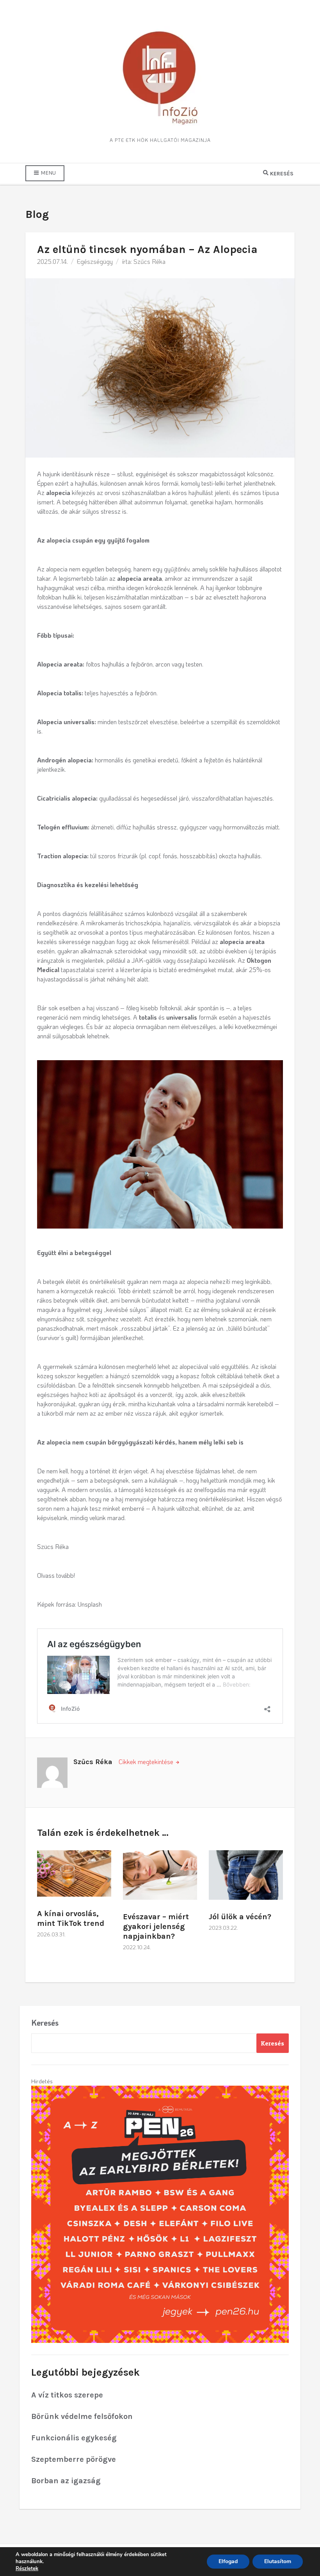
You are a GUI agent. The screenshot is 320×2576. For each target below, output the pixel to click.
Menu (48, 173)
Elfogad (228, 2561)
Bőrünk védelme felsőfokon (82, 2416)
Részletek (27, 2569)
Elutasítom (278, 2561)
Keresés (45, 2023)
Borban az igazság (66, 2481)
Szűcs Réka (149, 261)
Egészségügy (95, 261)
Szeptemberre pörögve (74, 2459)
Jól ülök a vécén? (240, 1917)
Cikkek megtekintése (147, 1762)
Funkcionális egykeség (74, 2438)
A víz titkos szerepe (67, 2395)
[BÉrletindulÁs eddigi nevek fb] (160, 2213)
